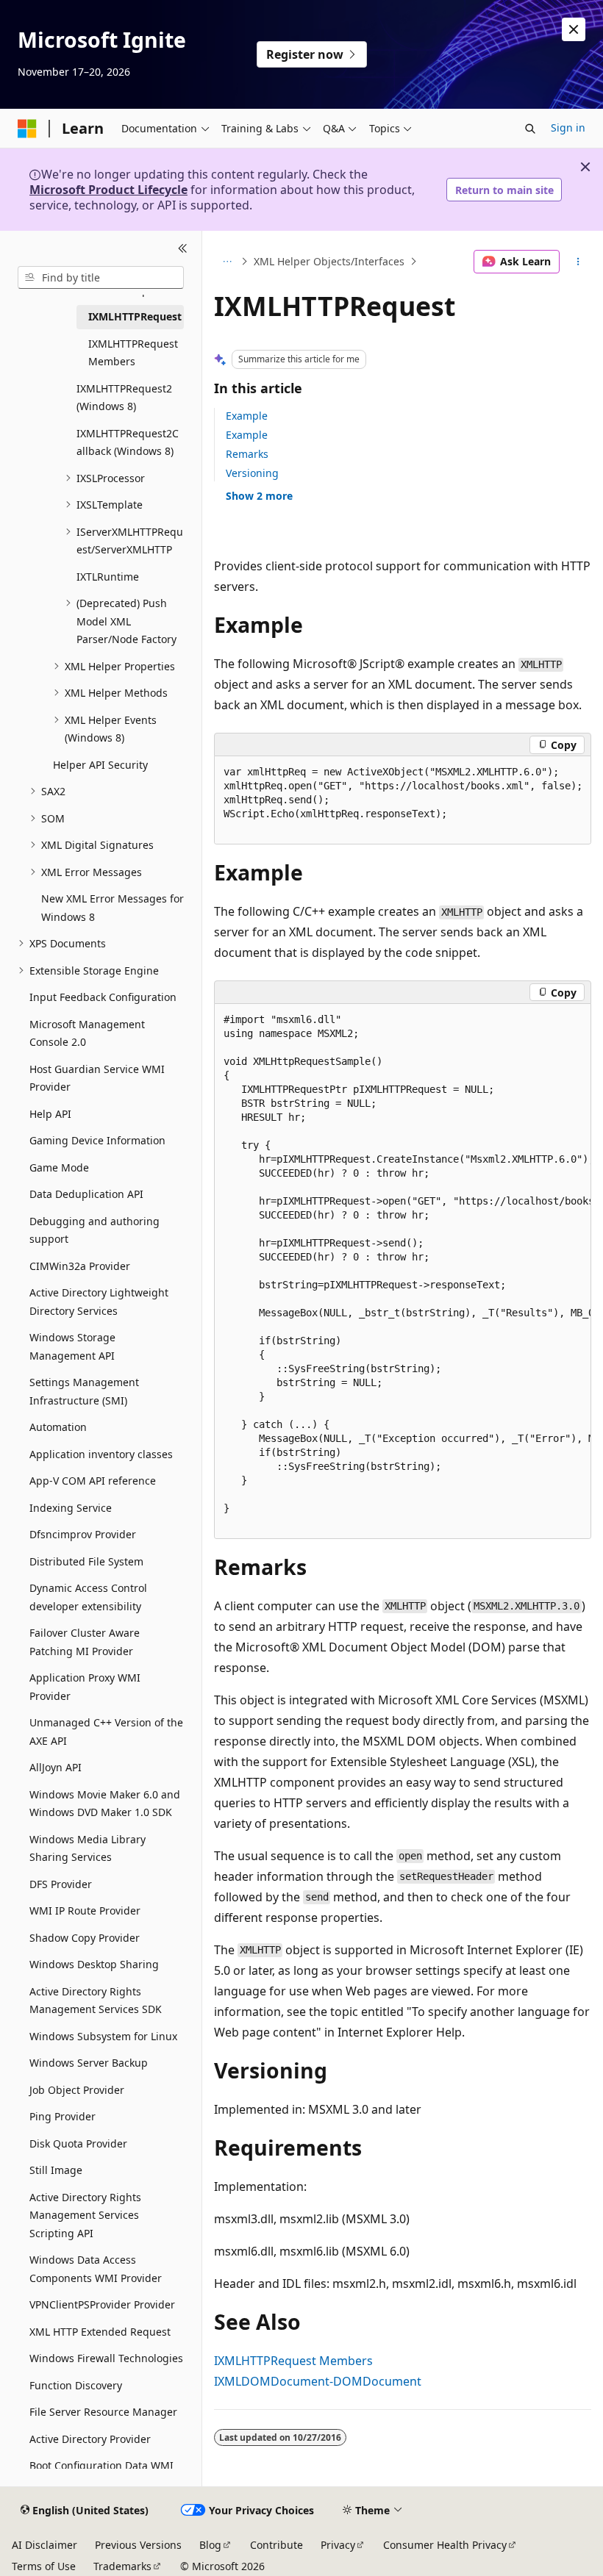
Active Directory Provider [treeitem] (90, 2439)
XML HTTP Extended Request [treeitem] (100, 2332)
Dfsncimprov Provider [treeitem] (83, 1534)
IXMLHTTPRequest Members (293, 2361)
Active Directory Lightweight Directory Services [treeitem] (99, 1302)
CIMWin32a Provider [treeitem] (80, 1266)
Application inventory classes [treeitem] (101, 1454)
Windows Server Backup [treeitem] (89, 2063)
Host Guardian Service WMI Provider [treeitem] (97, 1078)
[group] (403, 800)
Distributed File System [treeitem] (86, 1561)
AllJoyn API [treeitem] (56, 1767)
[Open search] (530, 129)
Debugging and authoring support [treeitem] (94, 1230)
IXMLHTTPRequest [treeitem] (135, 316)
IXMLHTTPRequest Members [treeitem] (133, 353)
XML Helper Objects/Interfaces (329, 261)
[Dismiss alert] (574, 29)
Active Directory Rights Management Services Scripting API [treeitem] (85, 2215)
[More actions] (578, 262)
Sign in (568, 128)
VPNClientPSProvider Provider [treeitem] (102, 2304)
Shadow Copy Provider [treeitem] (85, 1938)
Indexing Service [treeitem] (71, 1508)
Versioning (252, 473)
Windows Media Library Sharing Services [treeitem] (88, 1848)
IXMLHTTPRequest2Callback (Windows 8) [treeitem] (128, 442)
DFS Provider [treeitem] (61, 1884)
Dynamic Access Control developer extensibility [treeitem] (88, 1597)
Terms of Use (44, 2566)
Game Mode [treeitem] (59, 1167)
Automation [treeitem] (58, 1427)
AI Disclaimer (44, 2545)
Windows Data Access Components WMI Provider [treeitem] (96, 2269)
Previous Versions (138, 2545)
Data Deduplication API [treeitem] (86, 1194)
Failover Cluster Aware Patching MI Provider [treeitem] (85, 1642)
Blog (210, 2545)
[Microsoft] (27, 129)
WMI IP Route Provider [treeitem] (85, 1911)
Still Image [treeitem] (56, 2170)
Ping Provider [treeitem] (63, 2116)
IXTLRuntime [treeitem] (108, 577)
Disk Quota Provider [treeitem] (78, 2143)
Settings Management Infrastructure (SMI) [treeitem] (84, 1391)
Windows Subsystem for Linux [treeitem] (103, 2036)
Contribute (276, 2545)
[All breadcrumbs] (227, 262)
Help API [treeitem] (50, 1114)
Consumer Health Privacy (445, 2545)
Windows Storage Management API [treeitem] (72, 1346)
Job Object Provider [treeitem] (77, 2090)
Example (247, 416)
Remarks (247, 454)
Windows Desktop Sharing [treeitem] (94, 1964)
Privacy (338, 2545)
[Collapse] (183, 248)
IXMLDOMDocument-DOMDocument (318, 2381)
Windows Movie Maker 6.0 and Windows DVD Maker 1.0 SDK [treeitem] (105, 1804)
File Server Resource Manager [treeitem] (103, 2412)
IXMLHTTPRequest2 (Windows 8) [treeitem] (124, 398)
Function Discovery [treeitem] (76, 2385)
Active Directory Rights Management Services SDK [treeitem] (96, 2001)
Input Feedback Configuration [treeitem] (103, 997)
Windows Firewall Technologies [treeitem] (106, 2358)
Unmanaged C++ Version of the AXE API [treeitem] (106, 1732)
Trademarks (122, 2566)
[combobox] (101, 278)
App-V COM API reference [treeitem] (93, 1481)
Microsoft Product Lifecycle (108, 190)
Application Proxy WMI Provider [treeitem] (85, 1687)
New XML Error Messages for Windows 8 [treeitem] (113, 908)
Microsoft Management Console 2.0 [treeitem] (87, 1033)
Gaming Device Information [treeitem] (97, 1140)
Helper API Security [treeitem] (100, 765)
